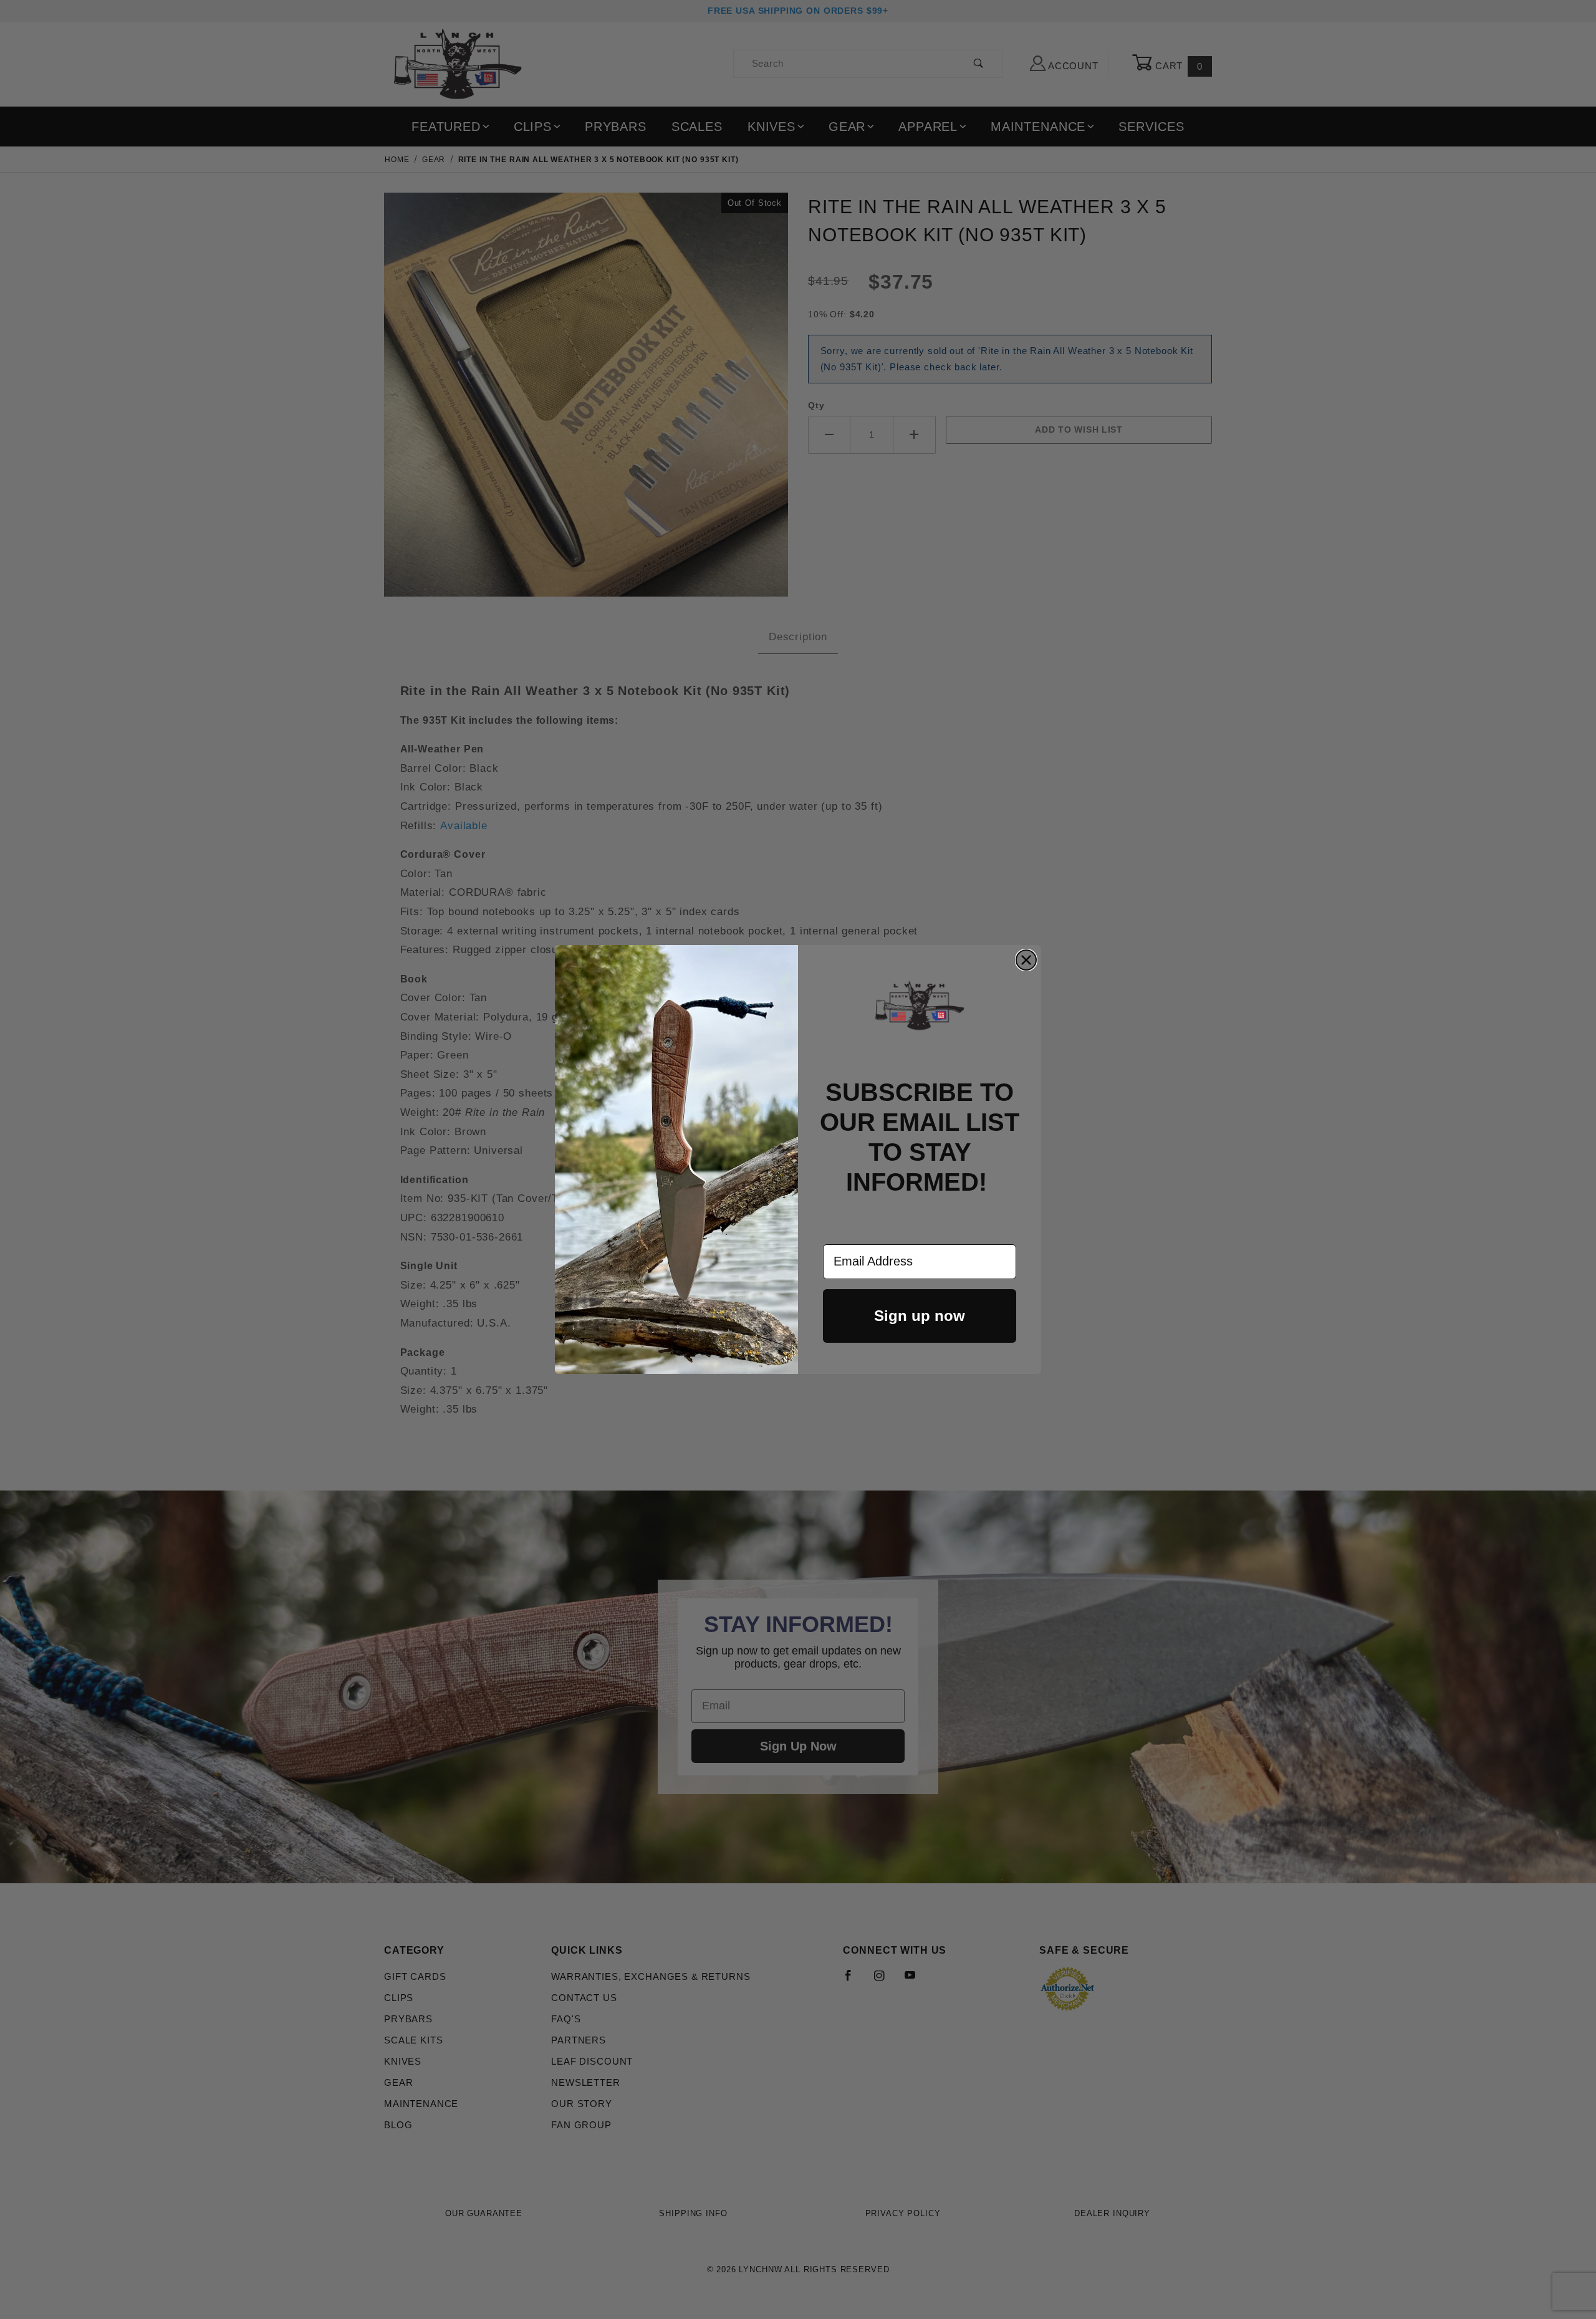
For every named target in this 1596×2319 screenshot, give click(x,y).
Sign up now (920, 1316)
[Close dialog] (1026, 960)
